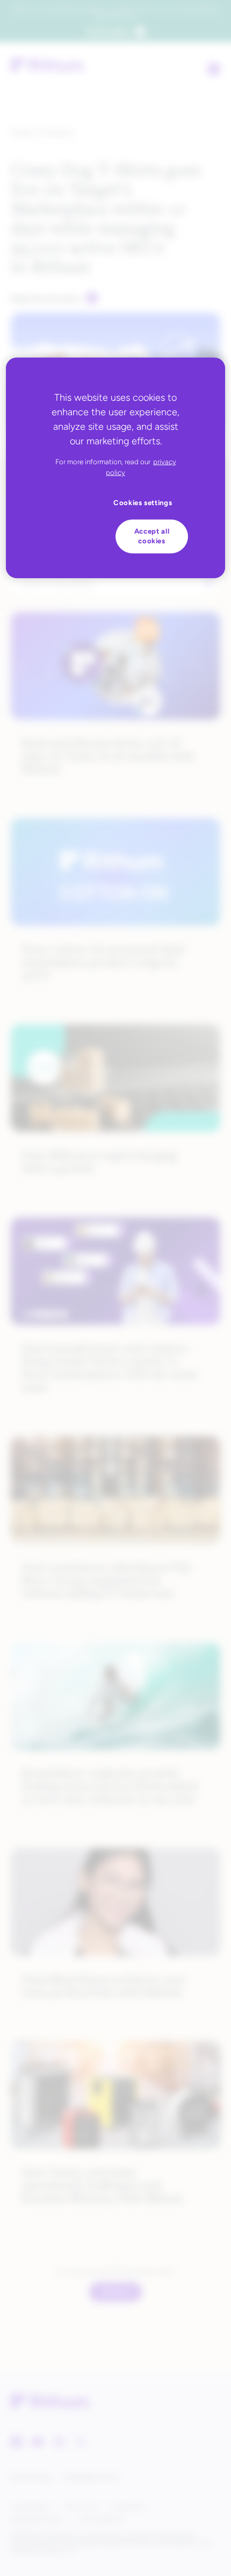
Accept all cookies (152, 536)
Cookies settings (143, 502)
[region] (116, 468)
